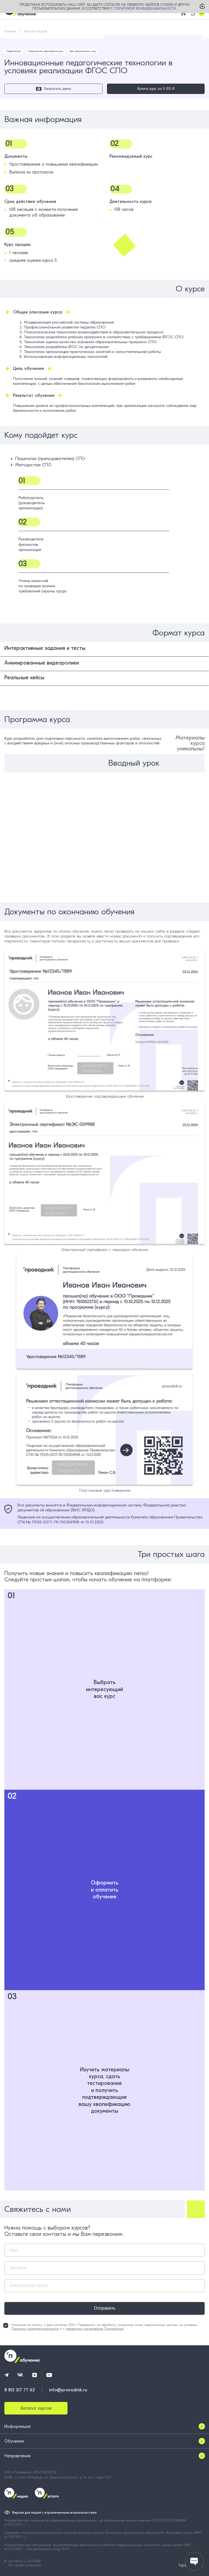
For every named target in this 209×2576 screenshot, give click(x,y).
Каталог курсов (36, 31)
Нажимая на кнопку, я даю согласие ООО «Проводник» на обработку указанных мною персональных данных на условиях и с (104, 2327)
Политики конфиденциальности (35, 2329)
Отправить (105, 2308)
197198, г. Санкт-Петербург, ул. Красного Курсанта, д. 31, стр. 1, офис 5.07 (58, 2477)
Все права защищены (25, 2565)
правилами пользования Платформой (95, 2329)
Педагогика (14, 51)
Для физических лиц (83, 51)
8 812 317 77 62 (20, 2390)
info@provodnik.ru (68, 2390)
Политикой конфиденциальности (145, 8)
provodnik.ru (18, 2561)
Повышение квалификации (45, 51)
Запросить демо (57, 89)
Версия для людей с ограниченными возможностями (54, 2513)
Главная (10, 31)
